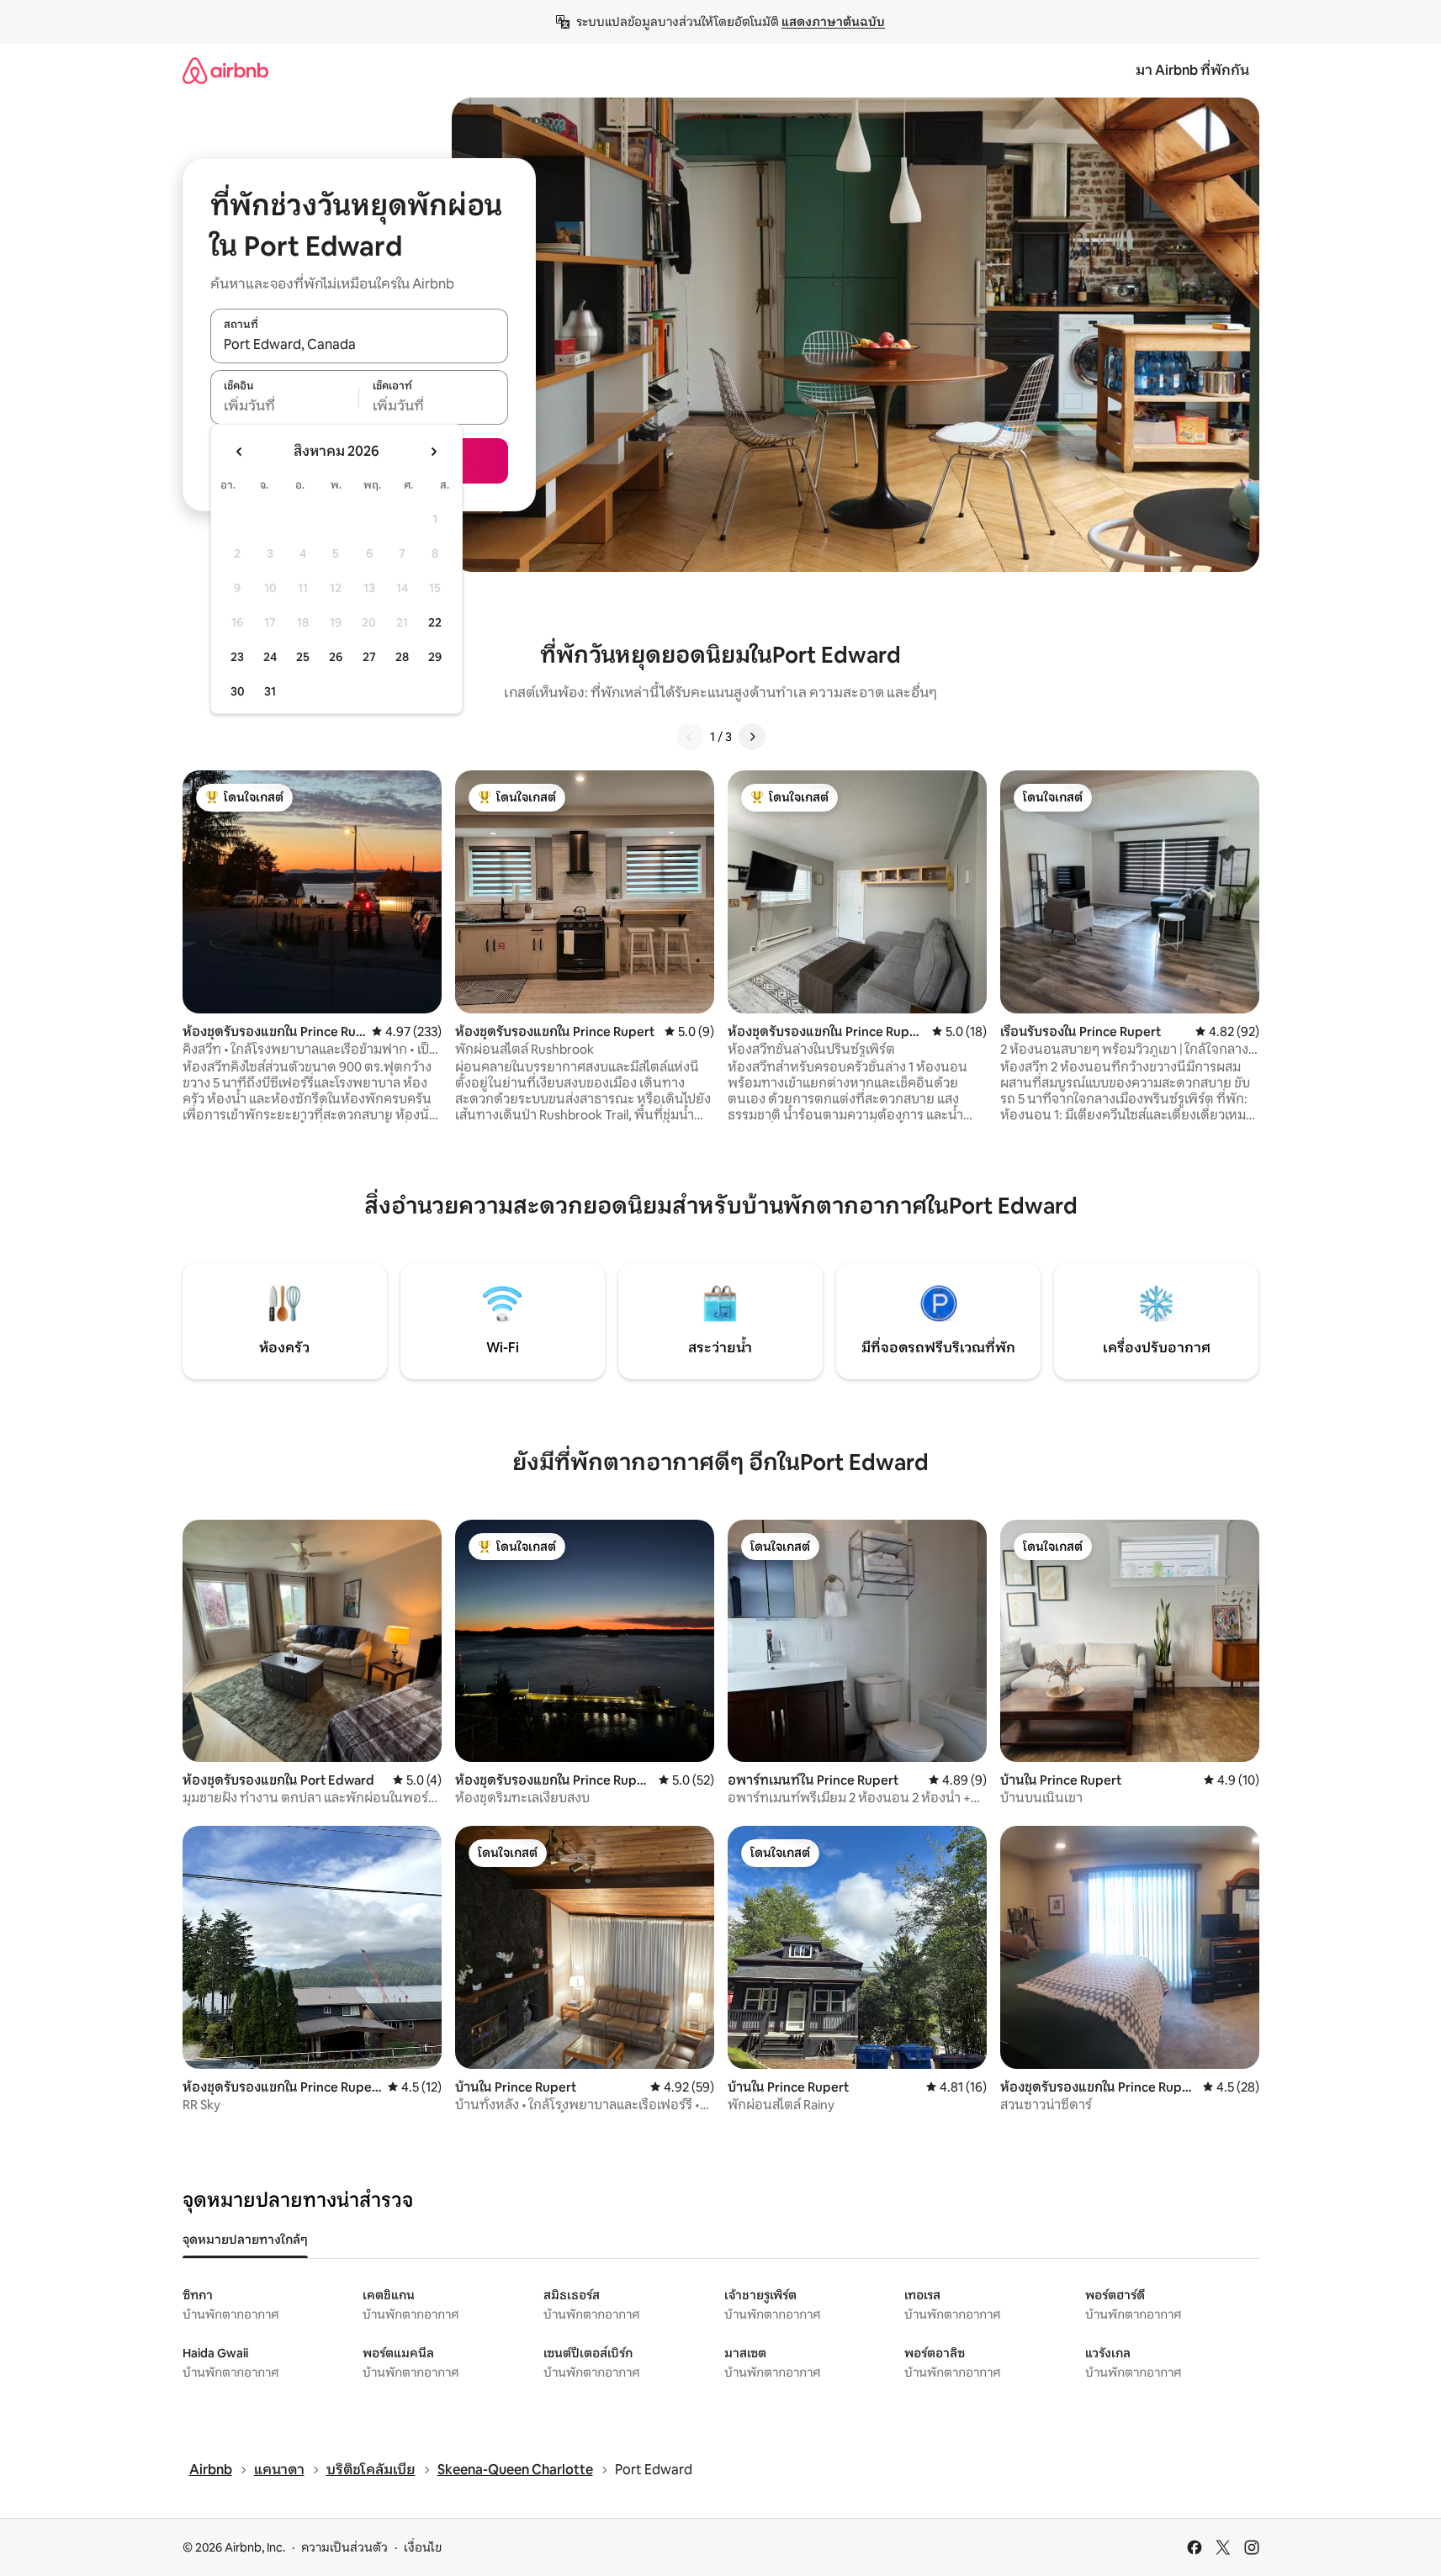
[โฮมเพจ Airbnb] (225, 70)
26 (336, 657)
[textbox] (285, 406)
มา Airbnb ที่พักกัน (1192, 70)
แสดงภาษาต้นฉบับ (833, 22)
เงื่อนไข (423, 2547)
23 (237, 657)
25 (303, 657)
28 (402, 657)
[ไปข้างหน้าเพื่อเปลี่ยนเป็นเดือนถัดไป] (433, 452)
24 (270, 657)
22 (435, 622)
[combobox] (359, 345)
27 (369, 657)
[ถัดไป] (752, 737)
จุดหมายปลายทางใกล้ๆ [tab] (245, 2240)
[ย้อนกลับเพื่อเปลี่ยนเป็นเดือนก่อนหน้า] (240, 452)
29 (435, 657)
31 (270, 691)
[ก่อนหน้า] (690, 737)
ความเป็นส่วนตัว (344, 2547)
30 (238, 691)
